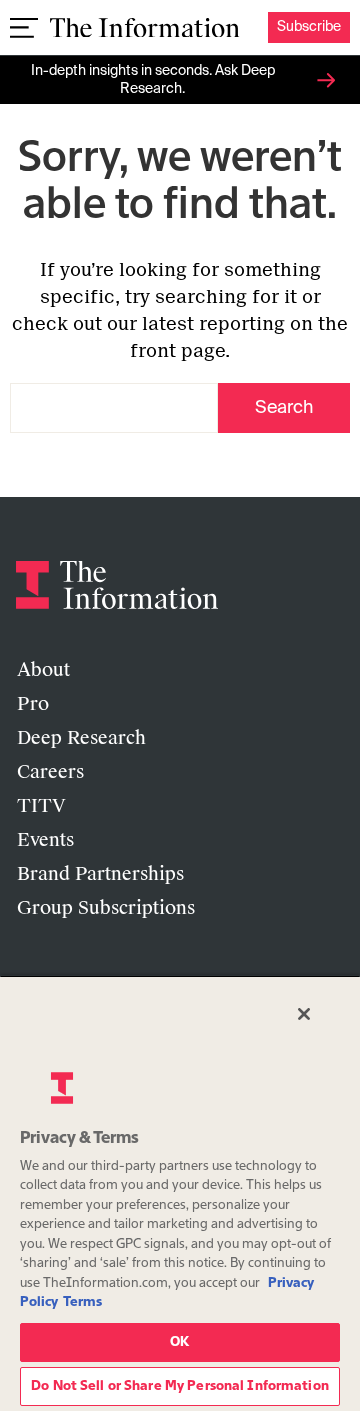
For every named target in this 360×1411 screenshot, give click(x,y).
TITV (41, 806)
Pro (33, 704)
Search (284, 408)
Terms (82, 1302)
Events (45, 840)
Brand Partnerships (100, 874)
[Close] (304, 1014)
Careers (50, 772)
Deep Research (81, 738)
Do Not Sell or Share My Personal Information (180, 1386)
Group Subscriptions (106, 908)
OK (179, 1342)
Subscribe (309, 27)
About (43, 670)
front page (177, 351)
